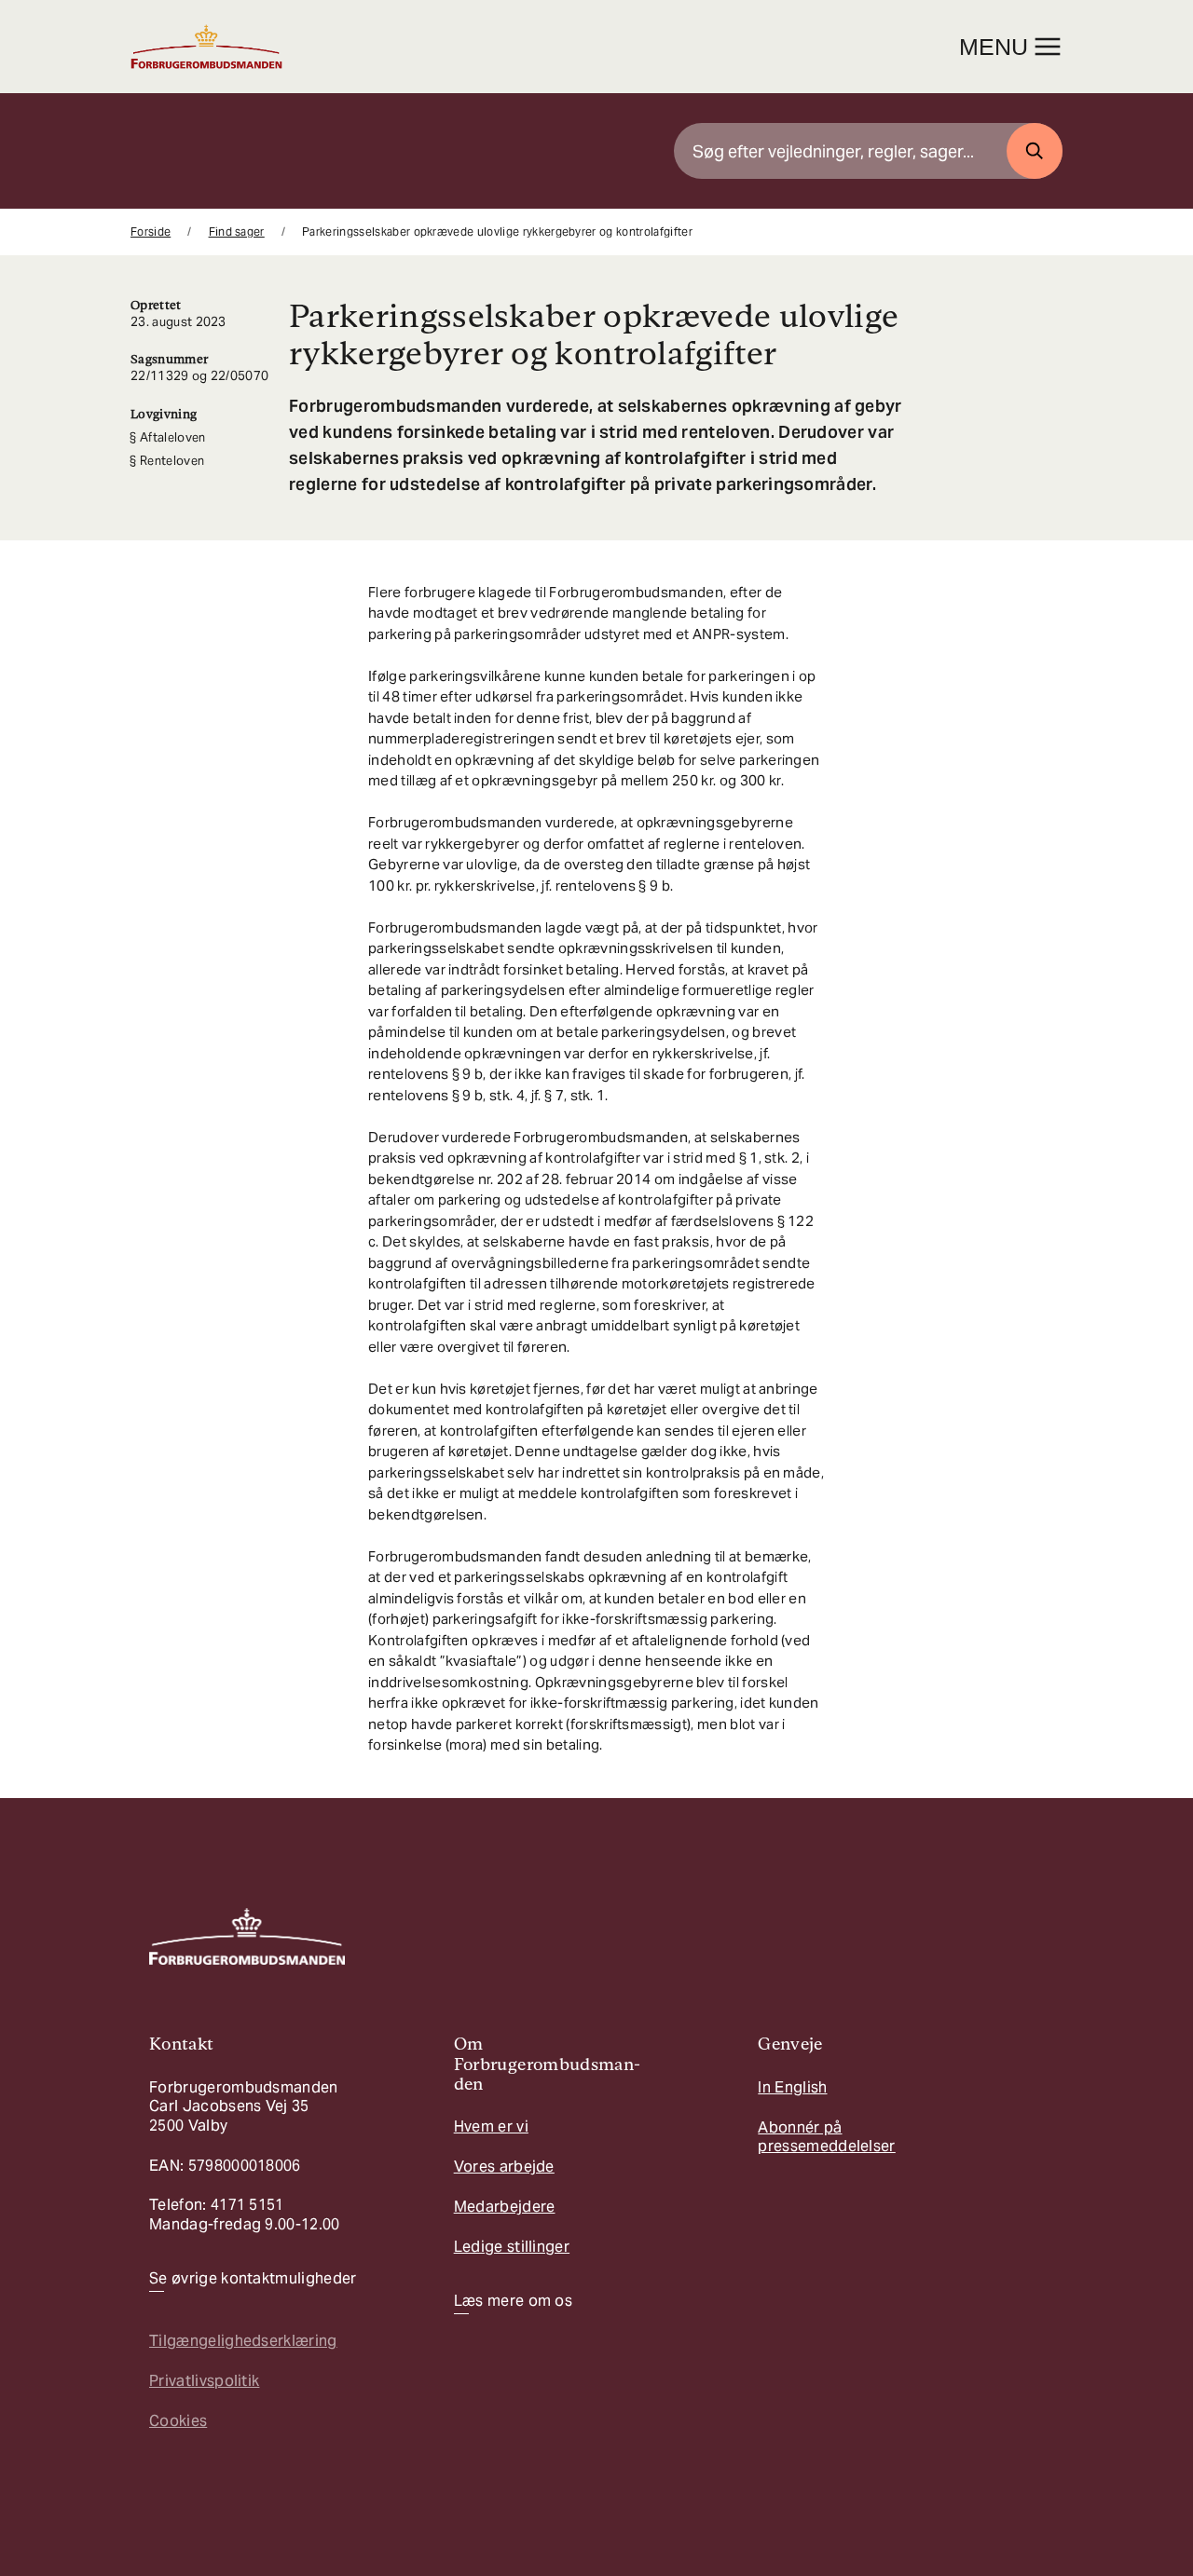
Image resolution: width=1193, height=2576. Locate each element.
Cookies (178, 2421)
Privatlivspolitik (204, 2381)
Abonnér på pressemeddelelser (826, 2137)
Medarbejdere (505, 2207)
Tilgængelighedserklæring (243, 2341)
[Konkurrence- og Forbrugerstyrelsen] (206, 47)
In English (792, 2087)
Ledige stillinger (512, 2247)
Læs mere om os (513, 2301)
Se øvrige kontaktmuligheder (253, 2279)
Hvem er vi (491, 2126)
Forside (151, 232)
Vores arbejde (504, 2167)
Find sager (237, 232)
